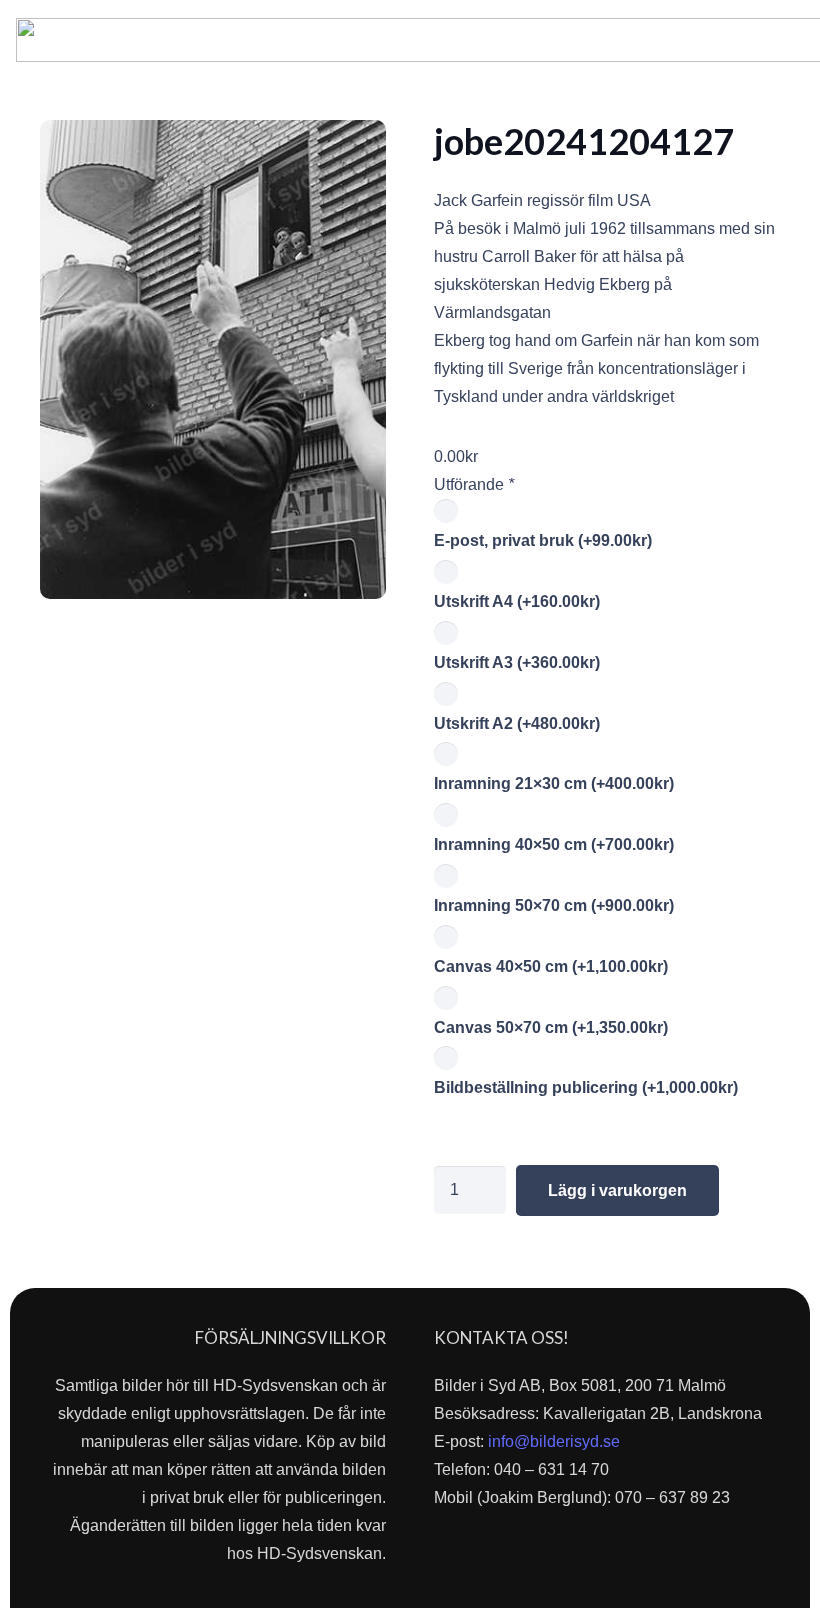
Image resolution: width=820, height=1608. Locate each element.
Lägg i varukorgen (617, 1190)
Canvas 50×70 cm (551, 1027)
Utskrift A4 (517, 601)
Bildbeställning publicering (586, 1087)
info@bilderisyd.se (554, 1441)
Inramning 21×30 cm (554, 783)
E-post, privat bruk (543, 540)
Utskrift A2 (517, 723)
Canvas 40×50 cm (551, 966)
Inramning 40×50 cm (554, 844)
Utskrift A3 (517, 662)
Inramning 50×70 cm (554, 905)
